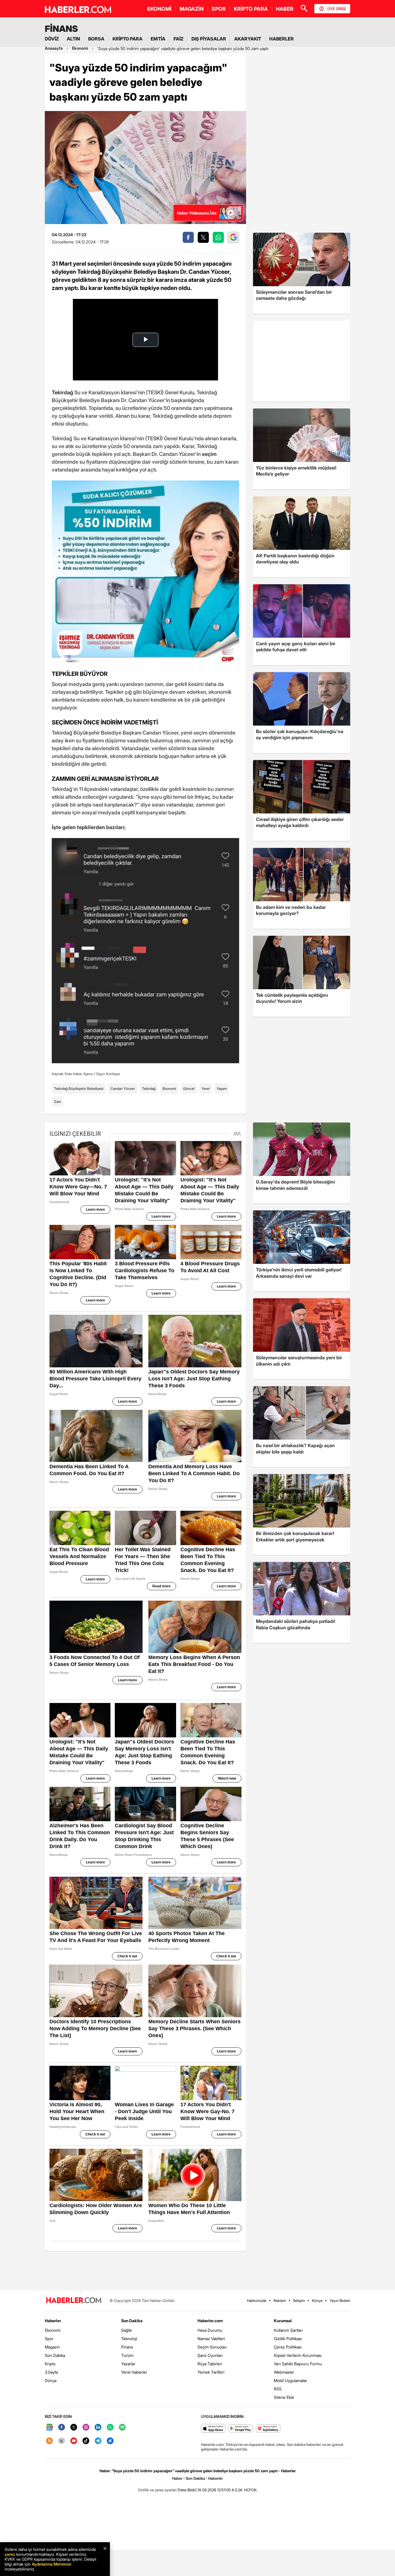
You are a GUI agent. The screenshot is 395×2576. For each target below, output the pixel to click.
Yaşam (222, 1089)
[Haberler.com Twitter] (74, 2428)
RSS (278, 2389)
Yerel (206, 1089)
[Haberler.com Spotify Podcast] (122, 2428)
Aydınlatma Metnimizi (51, 2564)
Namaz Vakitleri (211, 2339)
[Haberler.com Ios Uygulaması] (213, 2429)
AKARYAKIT (248, 39)
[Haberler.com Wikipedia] (62, 2441)
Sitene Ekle (284, 2397)
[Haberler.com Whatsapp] (110, 2428)
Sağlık (127, 2330)
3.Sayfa (51, 2372)
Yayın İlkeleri (340, 2301)
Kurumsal (283, 2321)
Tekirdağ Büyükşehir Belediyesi (79, 1089)
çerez (10, 2554)
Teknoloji (129, 2339)
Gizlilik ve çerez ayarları (157, 2490)
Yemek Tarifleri (211, 2372)
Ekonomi (169, 1089)
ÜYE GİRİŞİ (337, 9)
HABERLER (282, 39)
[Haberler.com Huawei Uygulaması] (268, 2429)
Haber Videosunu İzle (197, 213)
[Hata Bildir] (187, 2490)
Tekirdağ (149, 1089)
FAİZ (178, 39)
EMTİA (158, 39)
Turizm (127, 2355)
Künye (317, 2301)
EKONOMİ (159, 9)
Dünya (51, 2380)
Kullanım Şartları (288, 2330)
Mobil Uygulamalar (290, 2380)
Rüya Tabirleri (210, 2364)
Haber (177, 2478)
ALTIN (73, 39)
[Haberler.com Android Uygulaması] (241, 2429)
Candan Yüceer (123, 1089)
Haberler (53, 2321)
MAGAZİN (192, 9)
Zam (58, 1102)
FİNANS (61, 29)
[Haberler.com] (74, 2301)
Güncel (189, 1089)
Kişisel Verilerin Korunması (298, 2355)
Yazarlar (128, 2364)
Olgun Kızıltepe (108, 1074)
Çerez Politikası (288, 2347)
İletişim (299, 2301)
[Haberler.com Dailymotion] (110, 2441)
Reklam (280, 2301)
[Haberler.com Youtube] (74, 2441)
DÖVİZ (52, 39)
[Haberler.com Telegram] (98, 2441)
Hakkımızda (257, 2301)
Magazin (52, 2347)
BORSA (96, 39)
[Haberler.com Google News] (49, 2428)
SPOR (219, 9)
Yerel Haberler (134, 2372)
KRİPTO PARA (251, 9)
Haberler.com (210, 2321)
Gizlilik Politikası (288, 2339)
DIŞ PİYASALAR (209, 39)
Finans (127, 2347)
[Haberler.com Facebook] (62, 2428)
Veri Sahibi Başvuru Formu (298, 2364)
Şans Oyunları (210, 2355)
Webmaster (284, 2372)
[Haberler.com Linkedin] (98, 2428)
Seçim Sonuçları (212, 2347)
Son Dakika (55, 2355)
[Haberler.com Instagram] (86, 2428)
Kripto (50, 2364)
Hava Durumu (210, 2330)
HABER (285, 9)
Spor (49, 2339)
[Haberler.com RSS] (49, 2441)
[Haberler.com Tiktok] (86, 2441)
